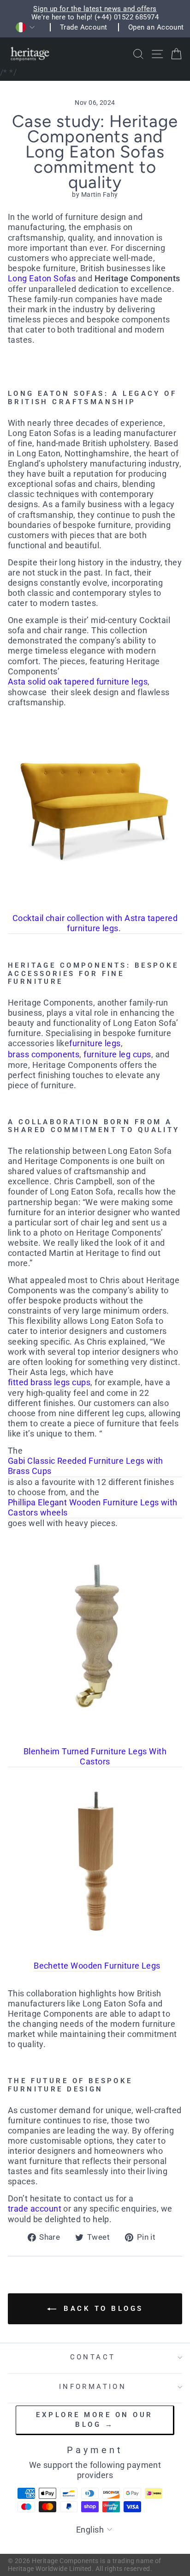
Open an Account (156, 27)
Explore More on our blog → (95, 2420)
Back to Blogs (102, 2309)
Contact (93, 2357)
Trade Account (84, 27)
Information (93, 2387)
